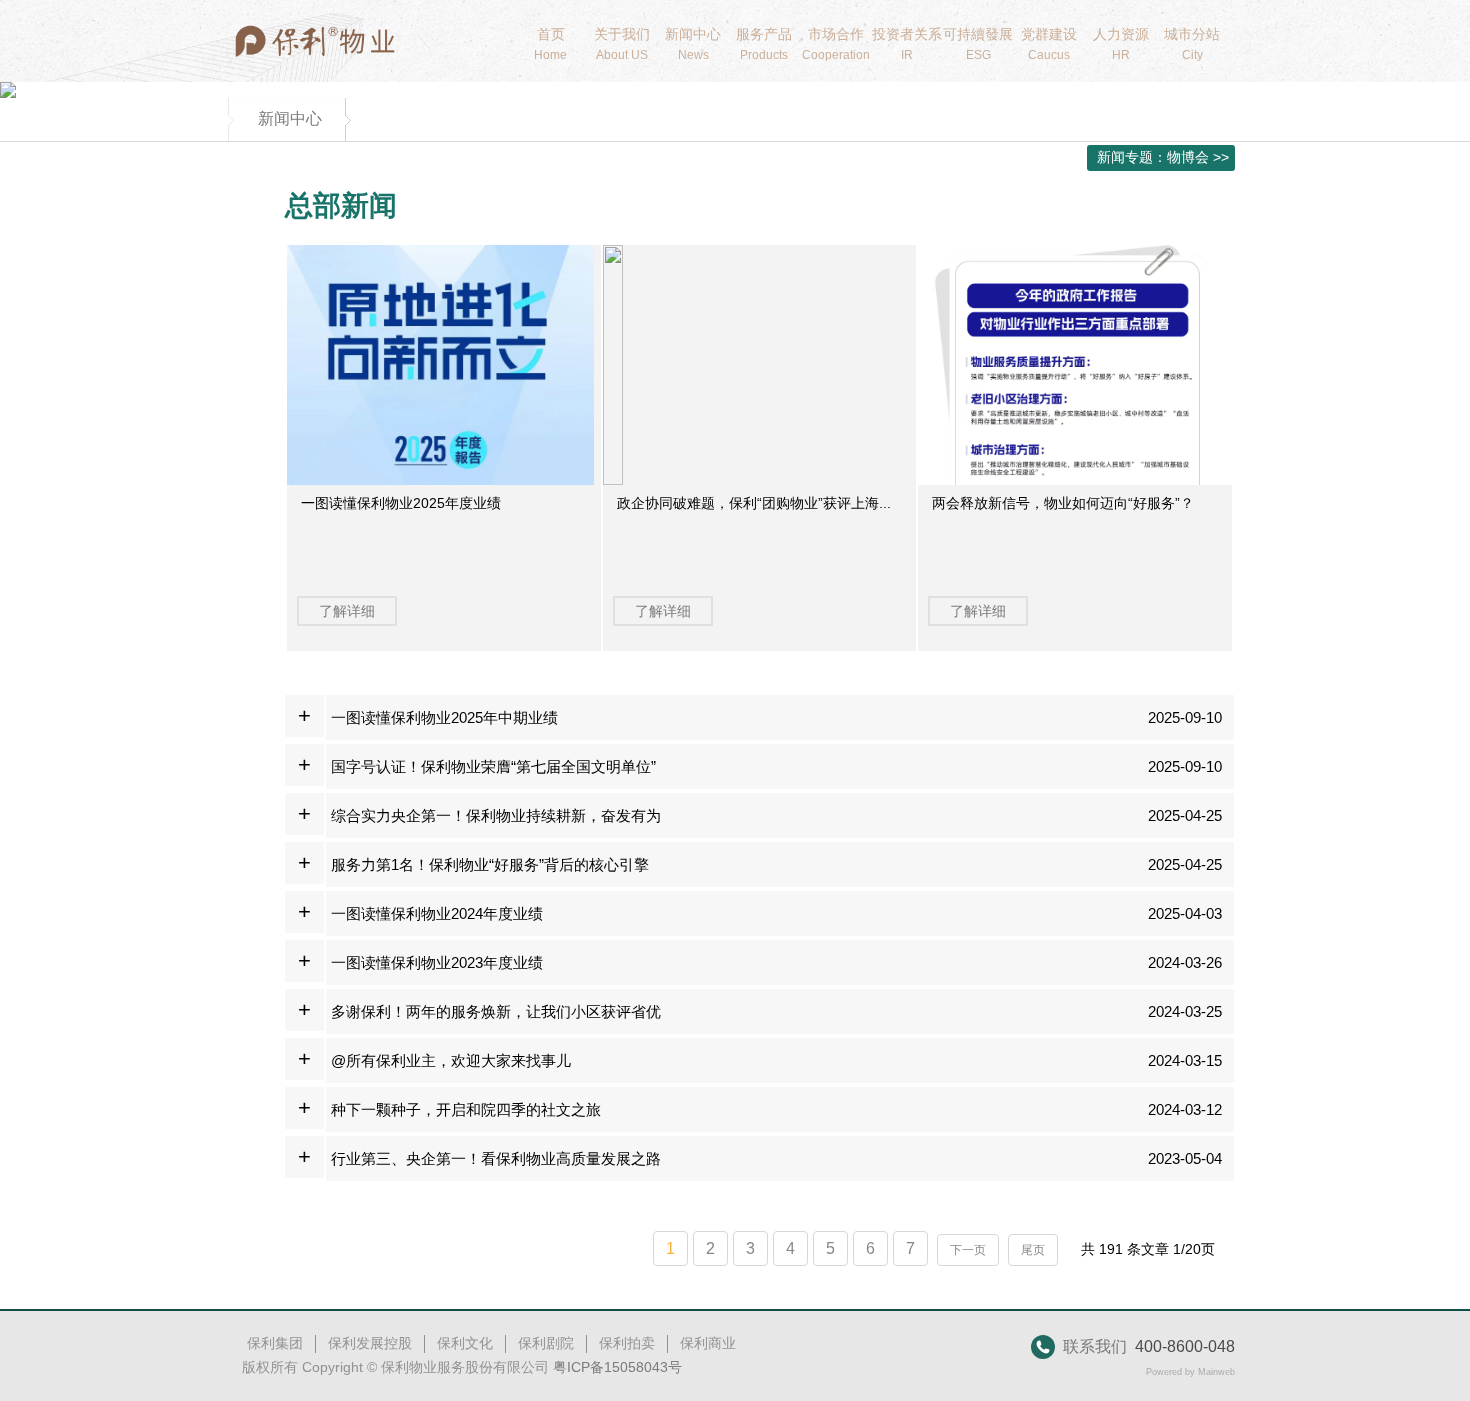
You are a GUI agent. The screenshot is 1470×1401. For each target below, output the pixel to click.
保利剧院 (546, 1343)
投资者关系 (907, 44)
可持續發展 (978, 44)
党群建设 (1049, 44)
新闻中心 (693, 44)
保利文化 (465, 1343)
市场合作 (836, 44)
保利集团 (275, 1343)
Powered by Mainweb (1190, 1372)
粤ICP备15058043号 (617, 1367)
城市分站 (1192, 44)
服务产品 (764, 44)
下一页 (968, 1250)
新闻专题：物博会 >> (1163, 157)
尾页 (1033, 1250)
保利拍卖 (627, 1343)
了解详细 (347, 611)
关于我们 (622, 44)
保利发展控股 (370, 1343)
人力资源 (1121, 44)
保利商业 (708, 1343)
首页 (550, 44)
